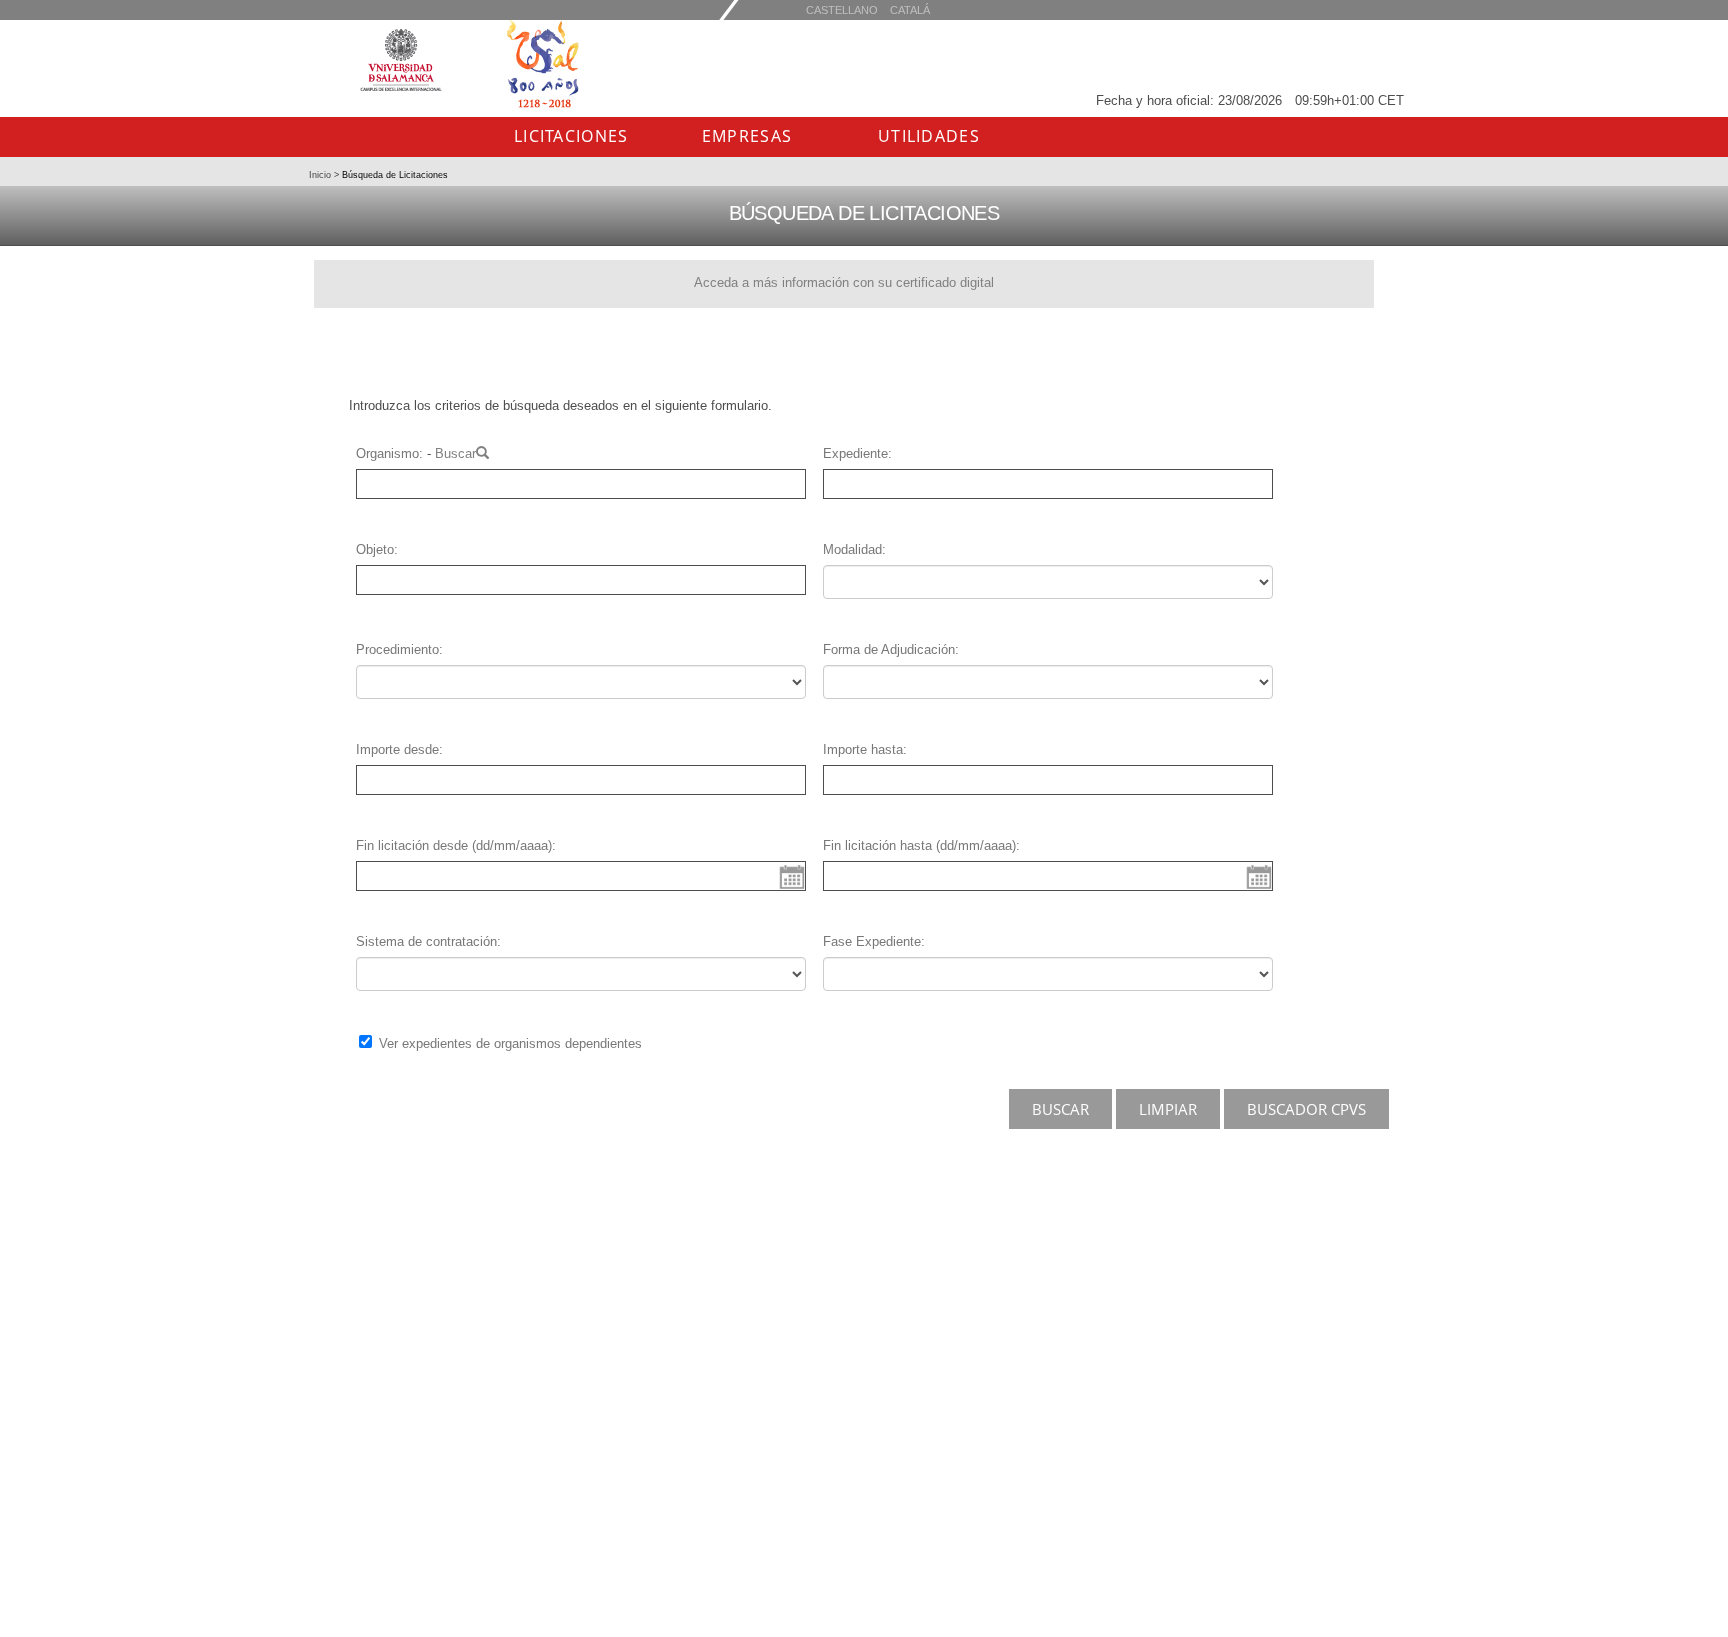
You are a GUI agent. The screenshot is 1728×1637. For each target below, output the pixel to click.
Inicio (321, 175)
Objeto (375, 549)
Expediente (855, 453)
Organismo (387, 453)
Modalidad (852, 549)
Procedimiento (397, 649)
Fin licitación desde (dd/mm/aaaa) (454, 845)
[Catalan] (842, 9)
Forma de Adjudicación (889, 649)
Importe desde (397, 749)
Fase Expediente (872, 941)
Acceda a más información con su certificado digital (844, 282)
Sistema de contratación (426, 941)
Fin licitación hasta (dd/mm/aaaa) (919, 845)
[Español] (910, 9)
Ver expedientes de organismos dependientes (510, 1043)
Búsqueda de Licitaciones (393, 175)
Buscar (455, 453)
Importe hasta (863, 749)
